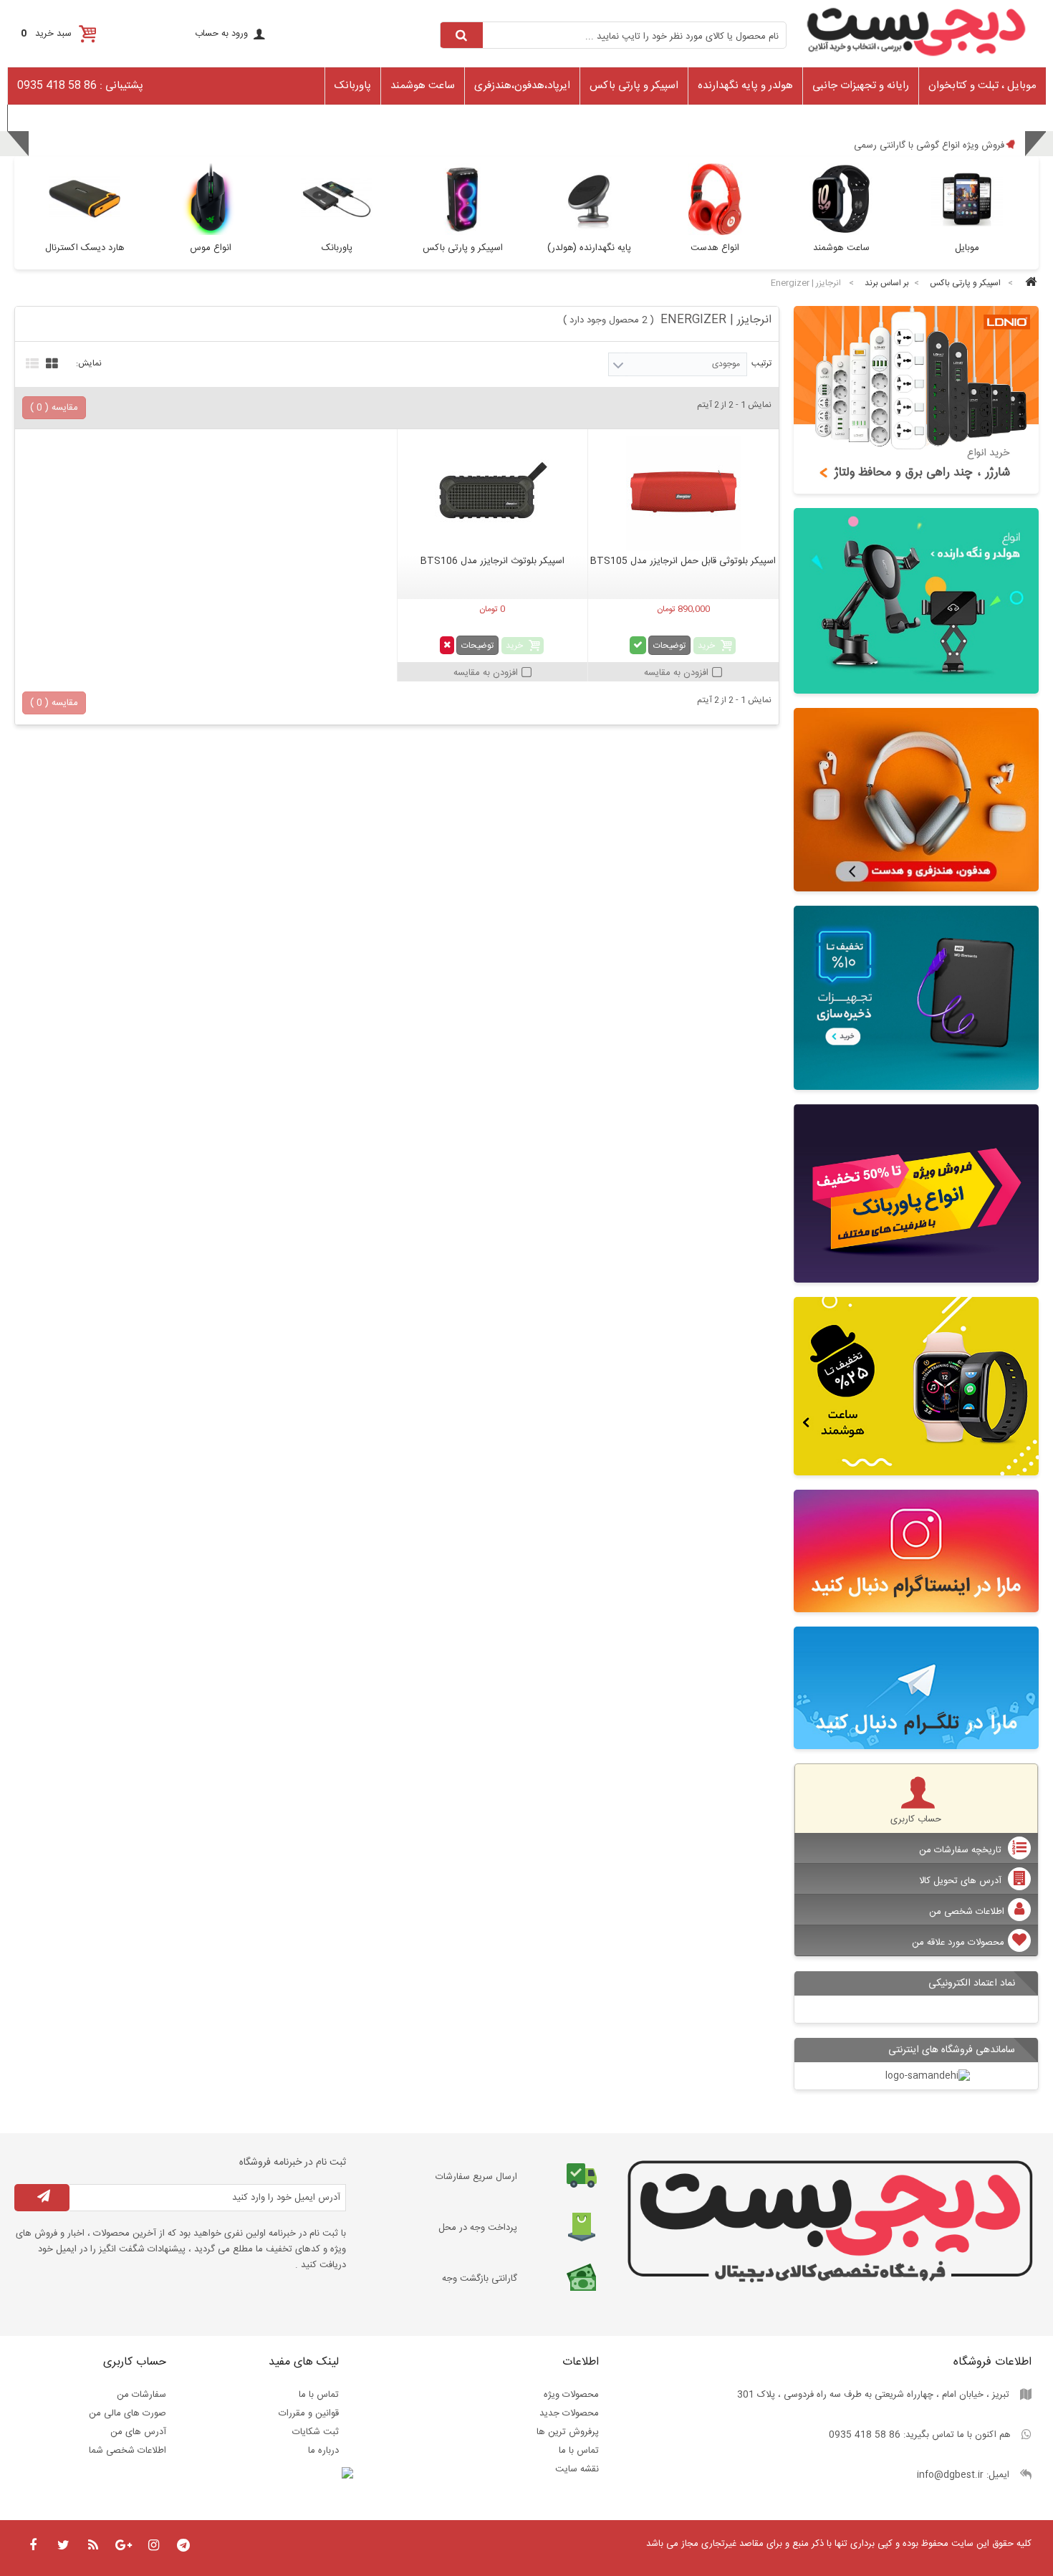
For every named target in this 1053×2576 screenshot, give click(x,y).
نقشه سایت (577, 2469)
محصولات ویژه (571, 2395)
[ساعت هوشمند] (917, 1386)
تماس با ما (579, 2451)
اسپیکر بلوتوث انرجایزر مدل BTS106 (492, 561)
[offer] (917, 1193)
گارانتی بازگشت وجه (480, 2279)
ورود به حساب (221, 34)
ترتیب (761, 363)
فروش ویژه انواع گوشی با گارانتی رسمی (929, 145)
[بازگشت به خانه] (1029, 283)
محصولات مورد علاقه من (958, 1943)
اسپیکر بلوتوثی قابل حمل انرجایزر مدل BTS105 (683, 561)
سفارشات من (141, 2395)
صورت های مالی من (128, 2413)
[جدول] (50, 362)
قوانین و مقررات (309, 2413)
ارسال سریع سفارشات (476, 2177)
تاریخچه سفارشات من (962, 1850)
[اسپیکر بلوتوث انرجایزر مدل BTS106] (492, 494)
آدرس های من (138, 2432)
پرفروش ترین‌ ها (568, 2432)
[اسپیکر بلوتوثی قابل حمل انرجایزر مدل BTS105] (683, 494)
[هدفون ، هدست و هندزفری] (917, 800)
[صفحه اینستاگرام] (917, 1551)
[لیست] (30, 362)
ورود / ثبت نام (42, 117)
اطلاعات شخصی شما (128, 2451)
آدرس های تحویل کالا (962, 1881)
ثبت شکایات (316, 2432)
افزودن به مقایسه (676, 673)
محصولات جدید (569, 2413)
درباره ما (323, 2451)
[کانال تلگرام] (917, 1688)
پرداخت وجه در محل (478, 2228)
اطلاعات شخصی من (967, 1912)
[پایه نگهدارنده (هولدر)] (917, 601)
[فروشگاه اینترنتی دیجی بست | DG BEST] (917, 61)
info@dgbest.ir (950, 2475)
